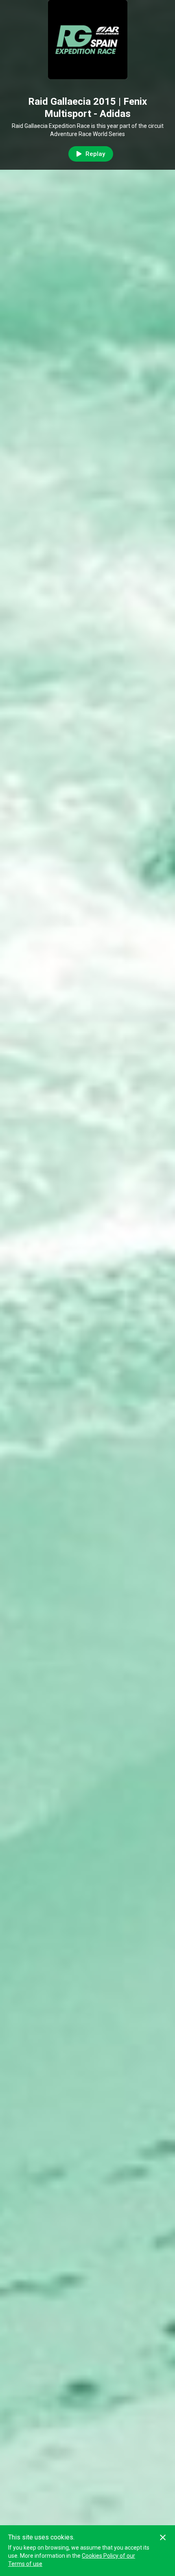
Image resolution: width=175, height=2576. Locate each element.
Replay (95, 154)
